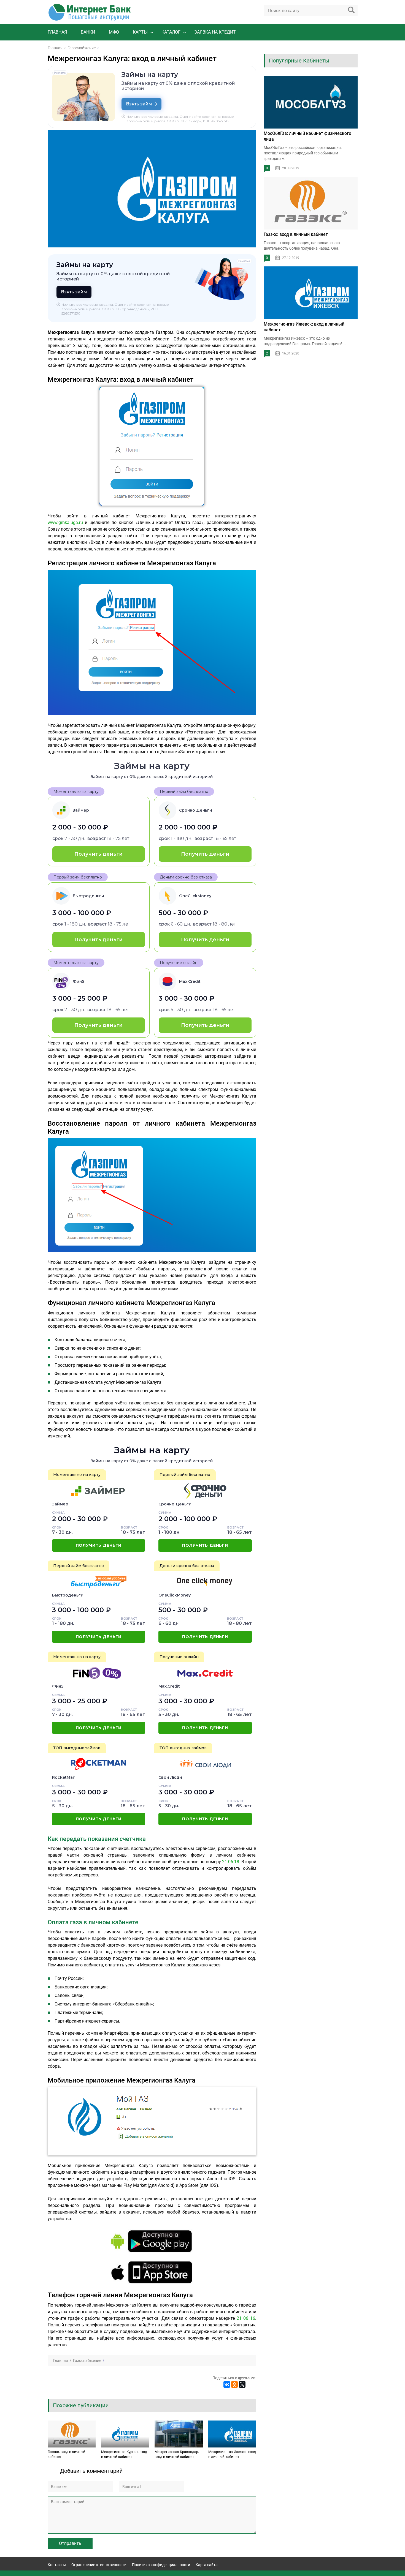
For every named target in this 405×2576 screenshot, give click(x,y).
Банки (88, 32)
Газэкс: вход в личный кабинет (67, 2454)
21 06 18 (231, 1862)
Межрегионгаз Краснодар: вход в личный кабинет (177, 2454)
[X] (242, 2384)
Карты (140, 32)
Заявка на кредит (215, 32)
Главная (57, 32)
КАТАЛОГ (171, 32)
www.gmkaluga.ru (65, 522)
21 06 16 (246, 2318)
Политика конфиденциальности (161, 2565)
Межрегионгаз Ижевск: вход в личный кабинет (232, 2454)
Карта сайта (207, 2565)
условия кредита (163, 117)
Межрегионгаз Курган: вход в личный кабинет (124, 2454)
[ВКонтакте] (227, 2384)
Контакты (57, 2565)
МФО (114, 32)
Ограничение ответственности (99, 2565)
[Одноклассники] (234, 2384)
